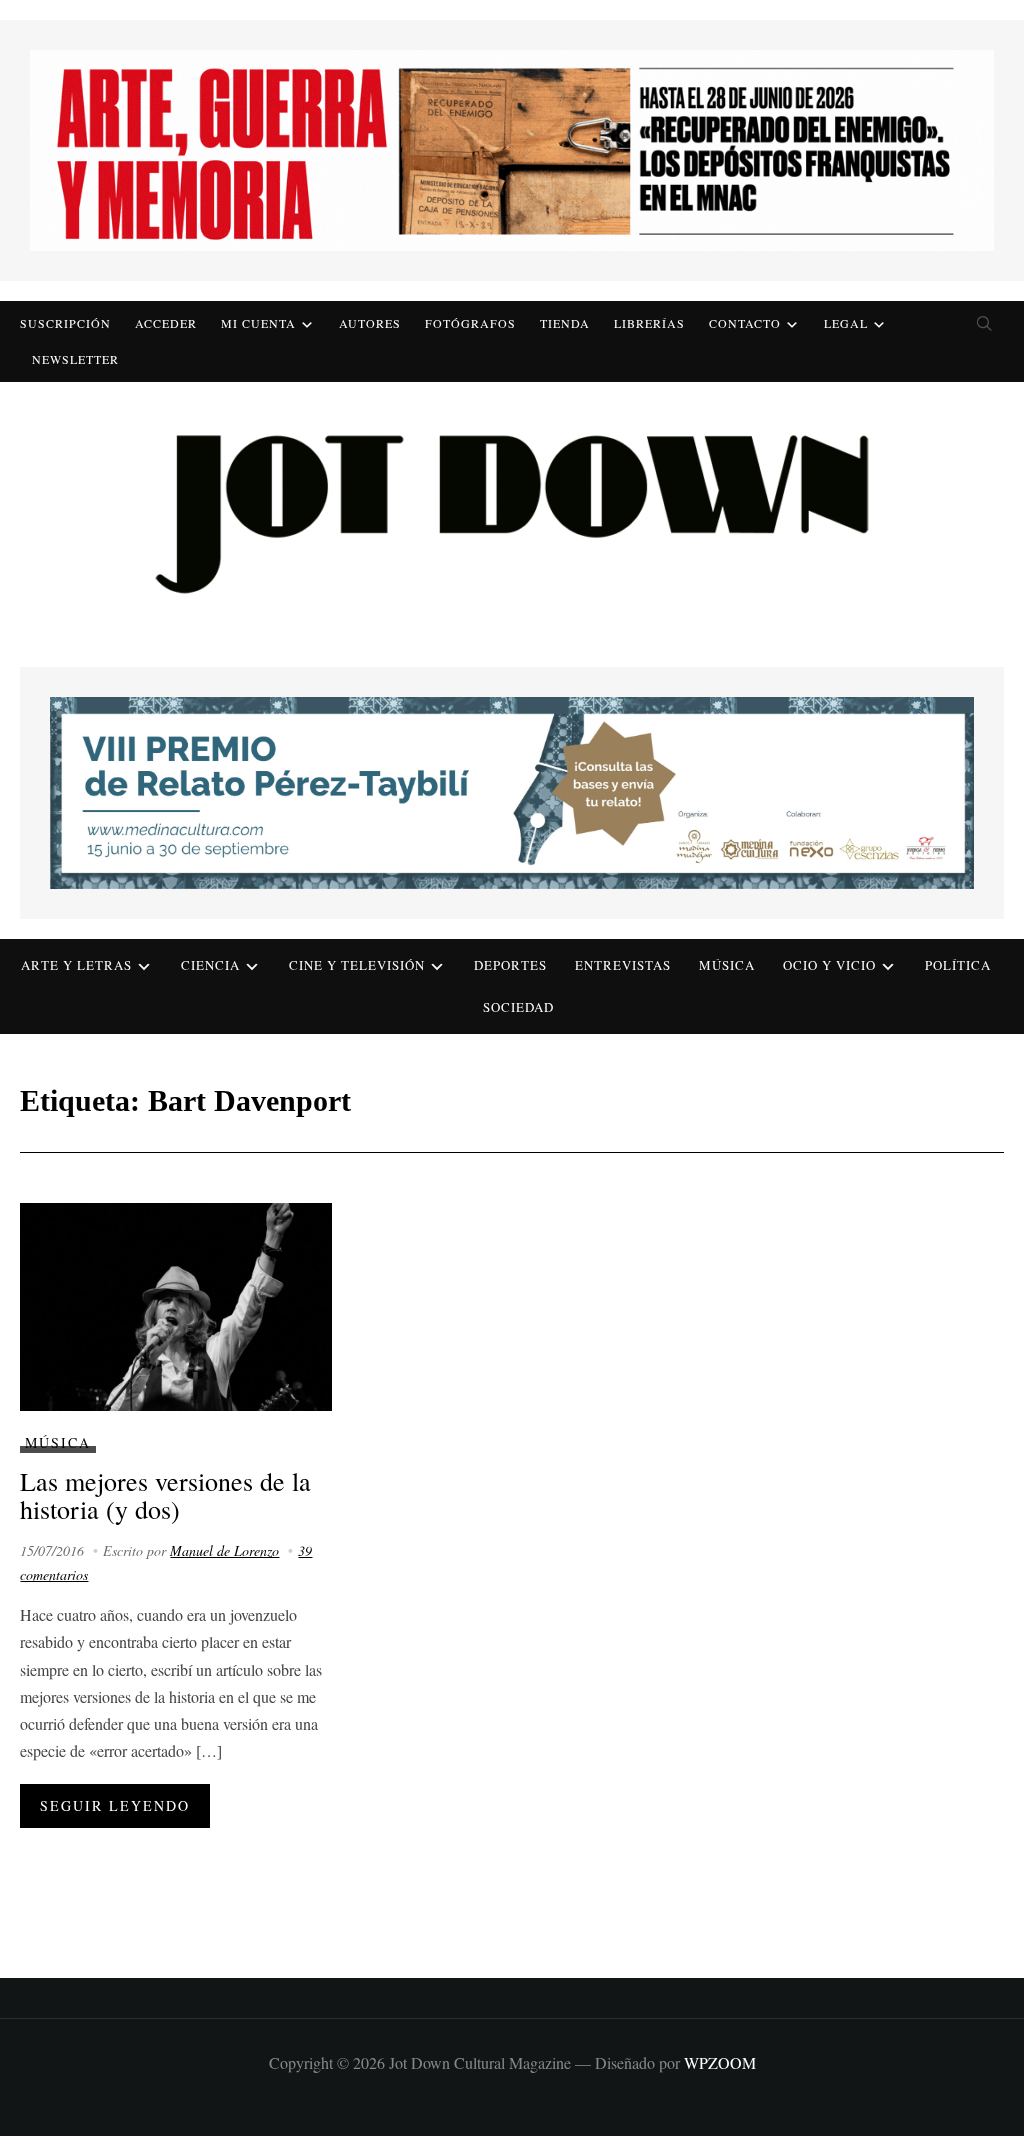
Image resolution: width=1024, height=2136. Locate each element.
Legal (846, 323)
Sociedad (518, 1007)
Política (958, 965)
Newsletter (75, 359)
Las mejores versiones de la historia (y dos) (165, 1495)
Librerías (649, 323)
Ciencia (210, 965)
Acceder (166, 323)
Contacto (745, 323)
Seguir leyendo (115, 1805)
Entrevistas (623, 965)
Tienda (565, 323)
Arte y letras (76, 965)
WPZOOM (720, 2062)
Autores (370, 323)
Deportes (510, 965)
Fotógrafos (470, 323)
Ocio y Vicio (829, 965)
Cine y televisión (357, 965)
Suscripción (65, 323)
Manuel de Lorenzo (224, 1550)
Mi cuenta (258, 323)
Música (727, 965)
